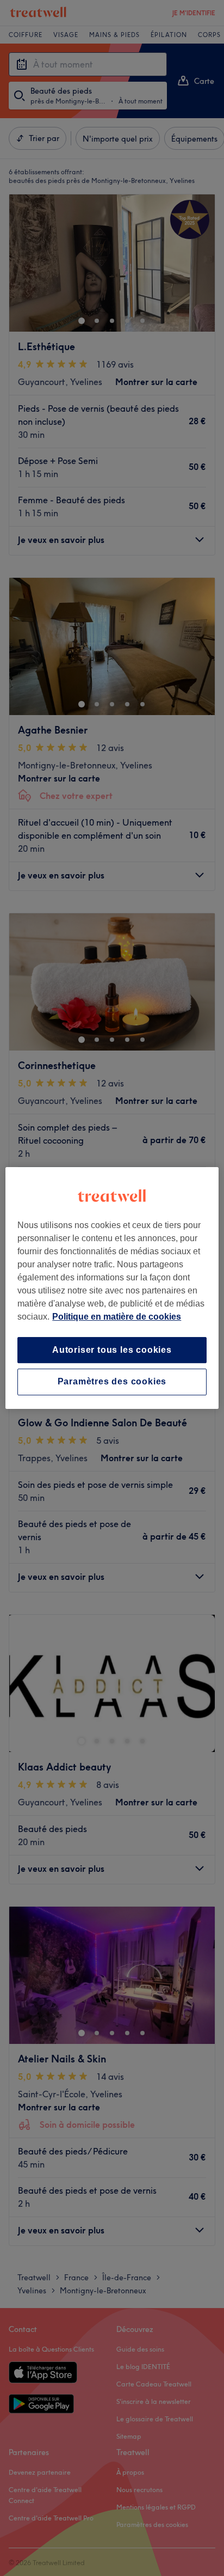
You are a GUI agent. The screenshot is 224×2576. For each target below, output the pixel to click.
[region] (112, 1288)
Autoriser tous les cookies (112, 1350)
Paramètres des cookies (112, 1382)
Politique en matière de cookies (117, 1317)
